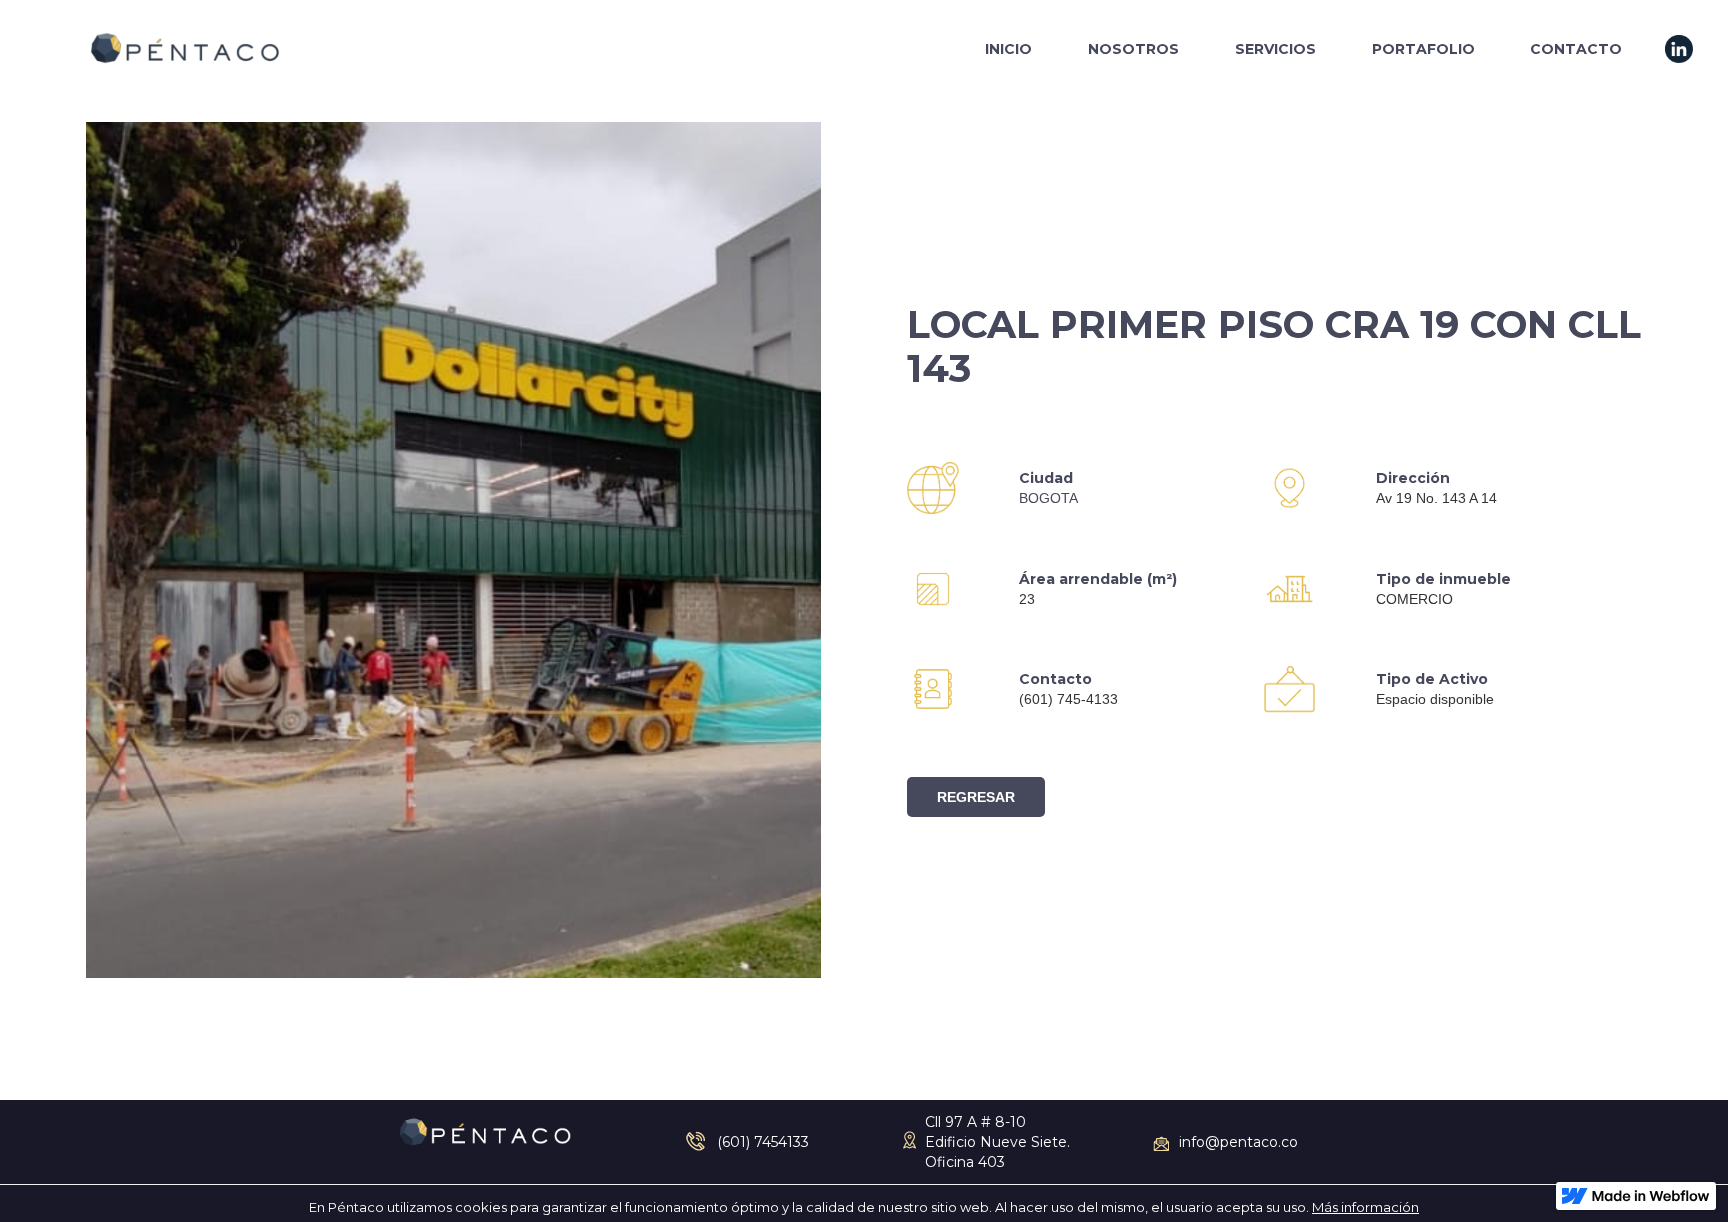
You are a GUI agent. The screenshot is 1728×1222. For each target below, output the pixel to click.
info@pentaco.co (1238, 1142)
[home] (184, 49)
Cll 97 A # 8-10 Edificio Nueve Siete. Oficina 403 (997, 1142)
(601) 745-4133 (1068, 699)
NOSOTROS (1133, 49)
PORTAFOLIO (1423, 49)
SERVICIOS (1275, 49)
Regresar (976, 797)
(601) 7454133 (763, 1142)
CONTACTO (1576, 49)
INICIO (1008, 49)
